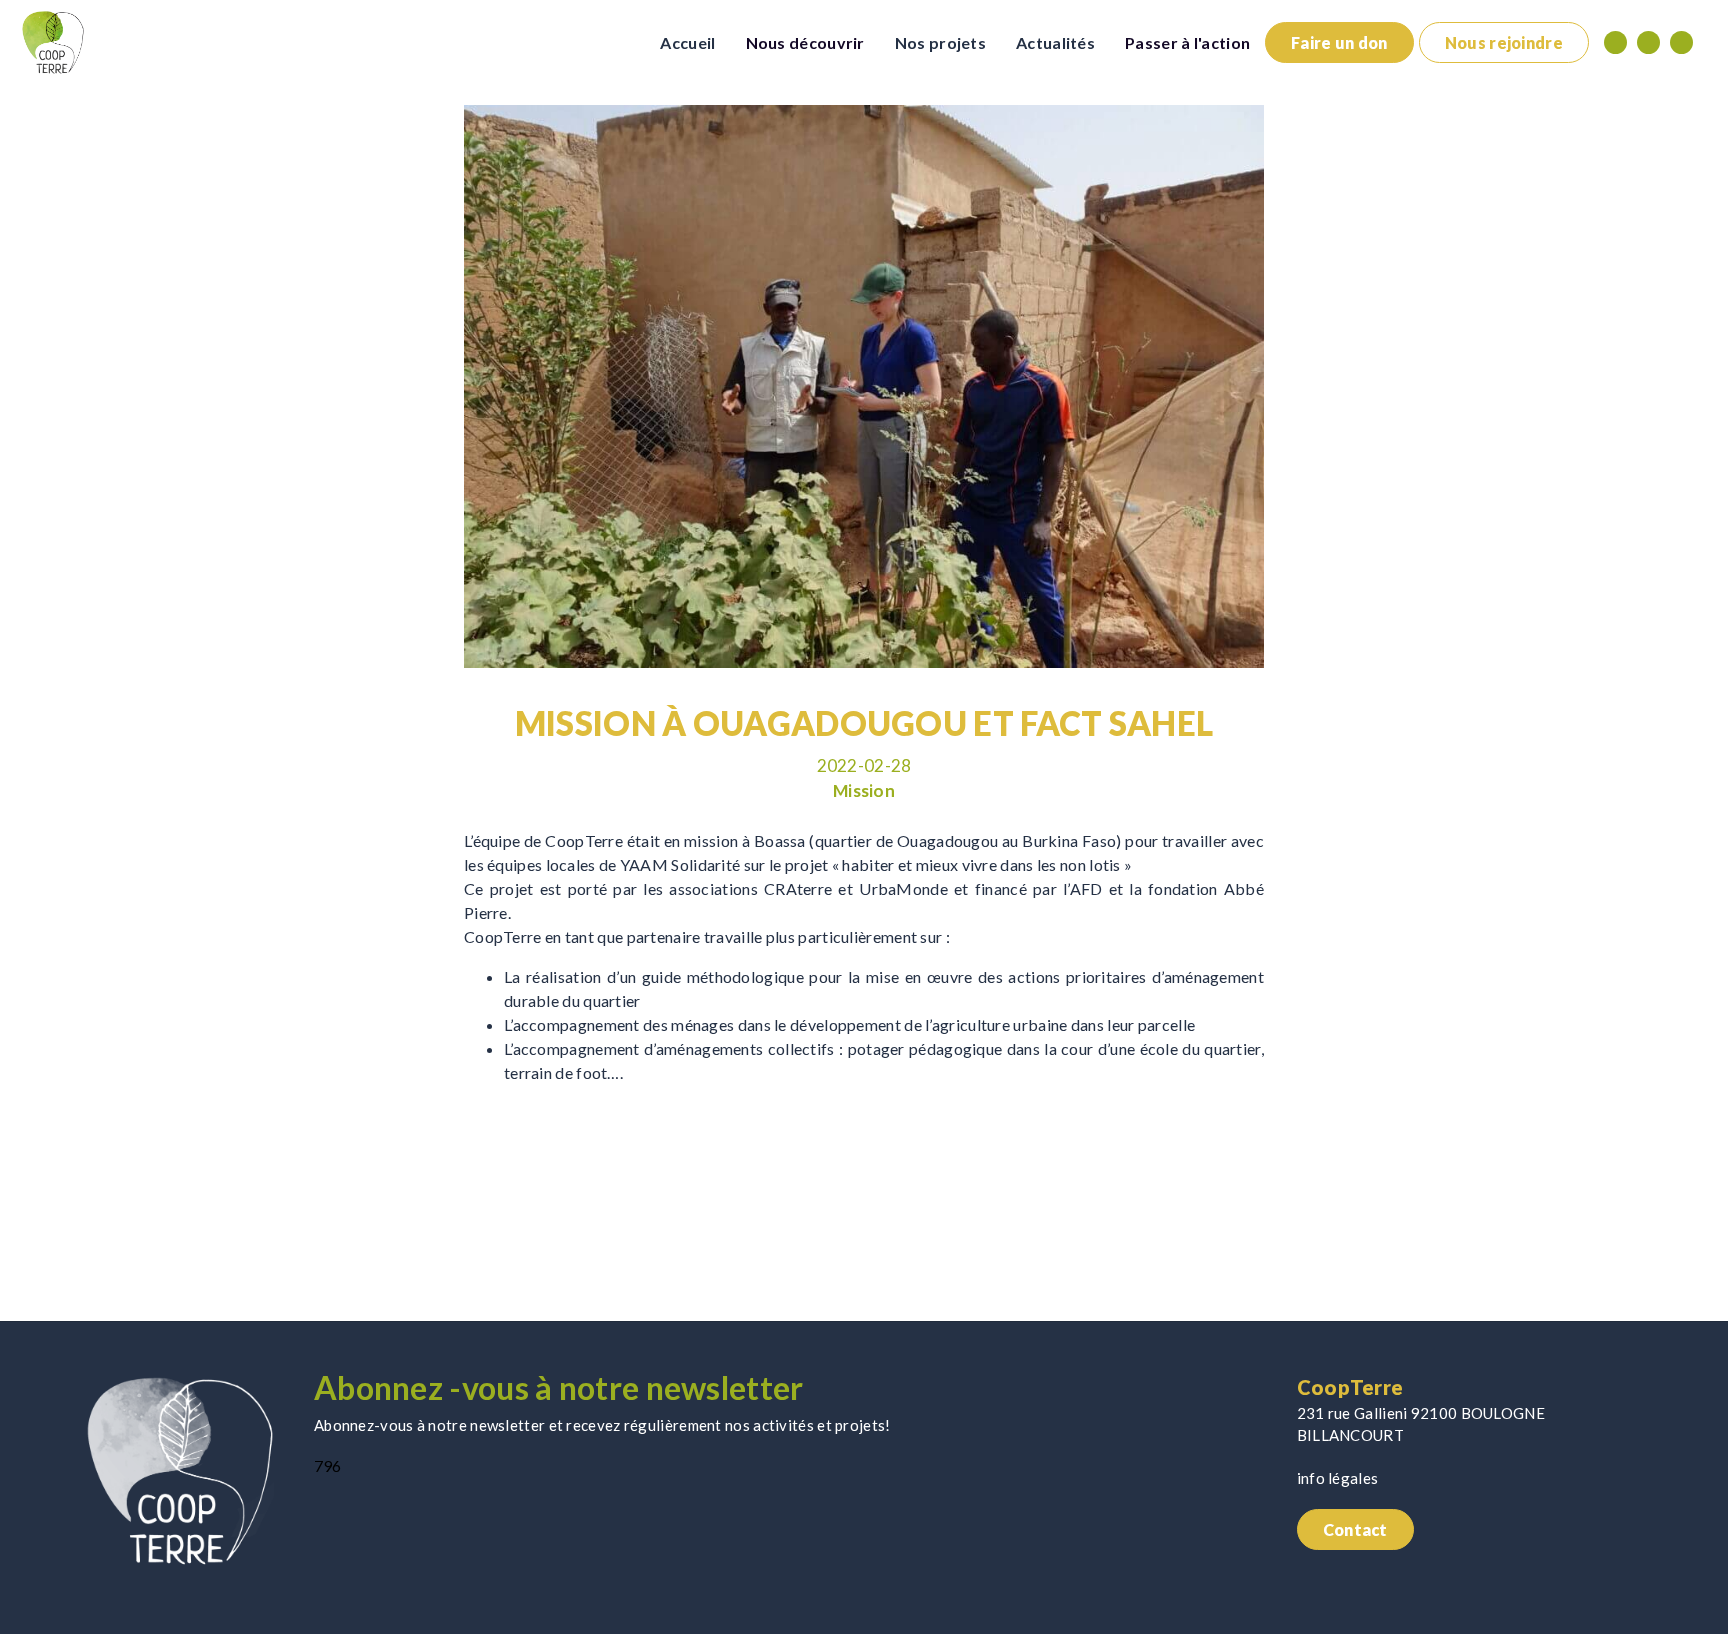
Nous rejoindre (1504, 42)
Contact (1355, 1529)
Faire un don (1339, 42)
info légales (1338, 1478)
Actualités (1055, 42)
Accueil (687, 42)
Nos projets (940, 42)
